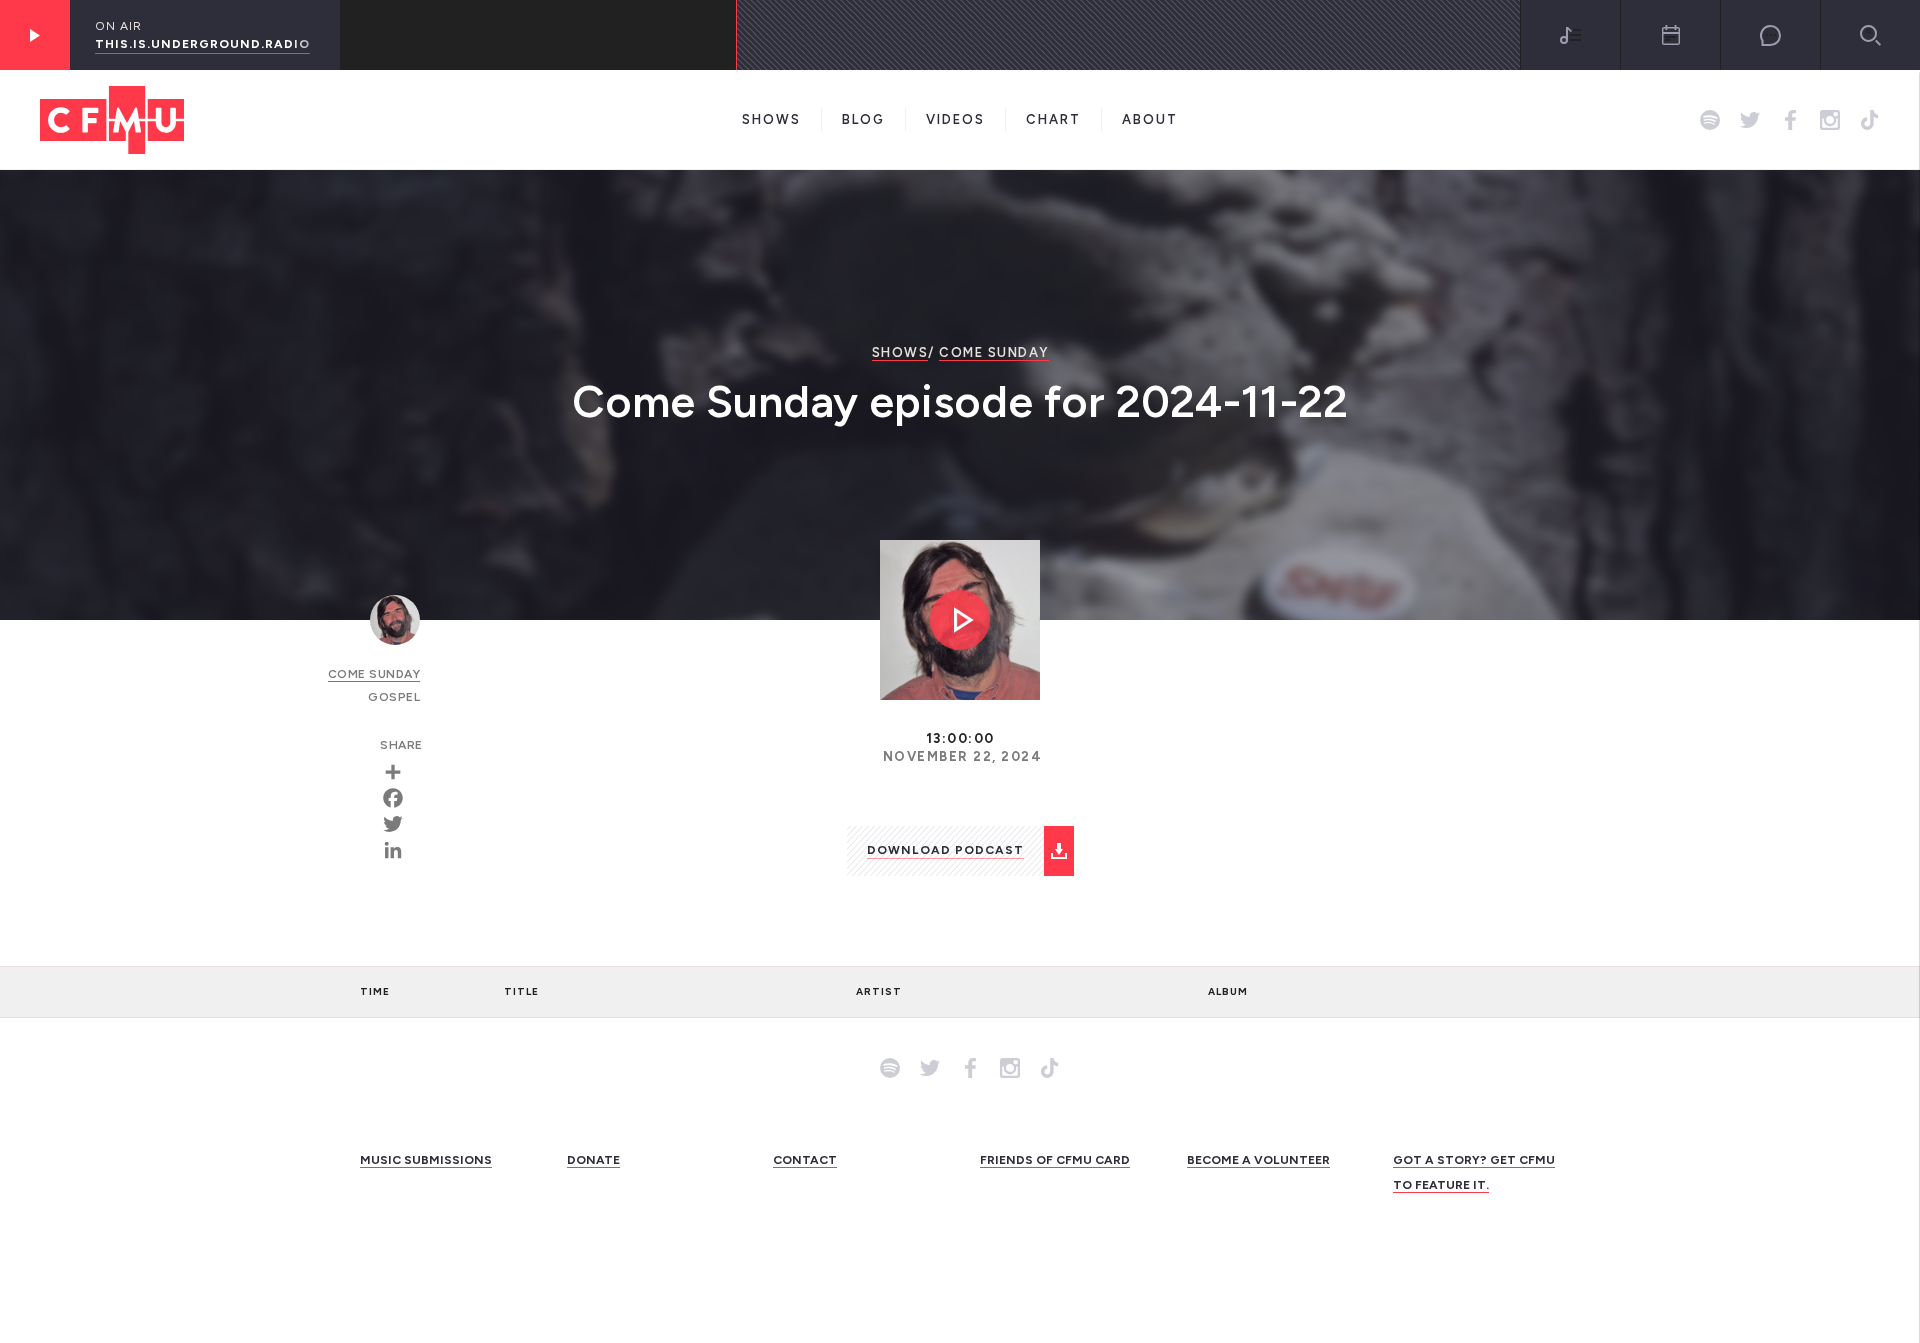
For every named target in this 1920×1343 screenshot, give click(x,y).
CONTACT (805, 1160)
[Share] (400, 772)
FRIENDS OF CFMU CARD (1055, 1160)
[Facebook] (400, 798)
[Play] (35, 35)
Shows (771, 119)
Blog (863, 119)
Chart (1053, 119)
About (1150, 119)
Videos (955, 119)
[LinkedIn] (400, 850)
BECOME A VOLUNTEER (1258, 1160)
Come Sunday (994, 352)
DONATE (593, 1160)
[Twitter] (400, 824)
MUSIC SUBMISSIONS (426, 1160)
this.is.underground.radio (202, 44)
